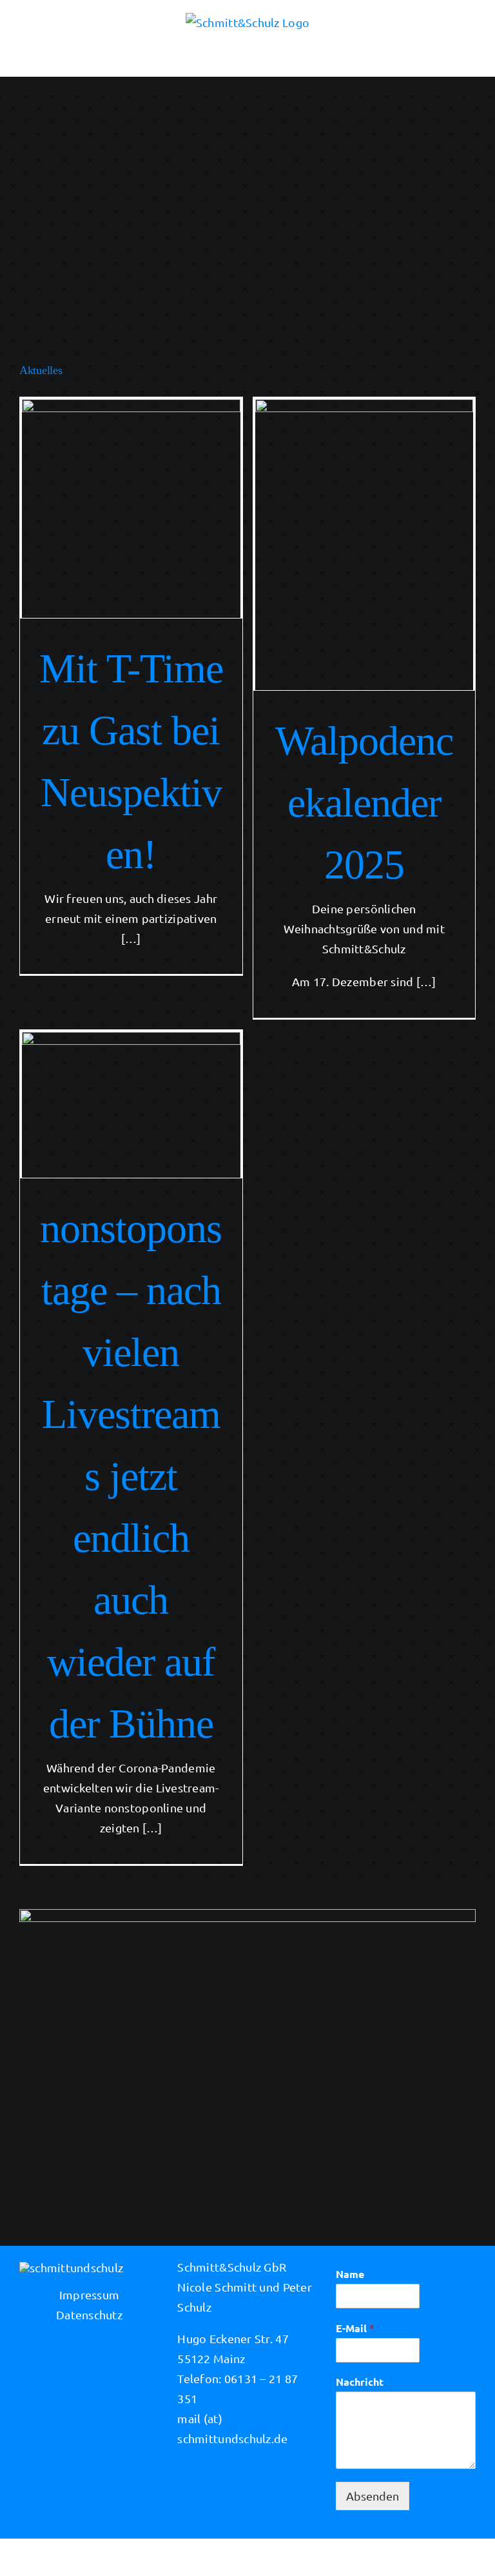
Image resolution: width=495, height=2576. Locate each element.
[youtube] (285, 2555)
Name (350, 2274)
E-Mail (355, 2328)
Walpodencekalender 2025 (364, 803)
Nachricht (360, 2382)
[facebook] (209, 2555)
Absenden (373, 2496)
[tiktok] (260, 2555)
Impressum (89, 2294)
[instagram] (235, 2555)
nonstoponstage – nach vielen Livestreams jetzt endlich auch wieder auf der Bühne (131, 1476)
